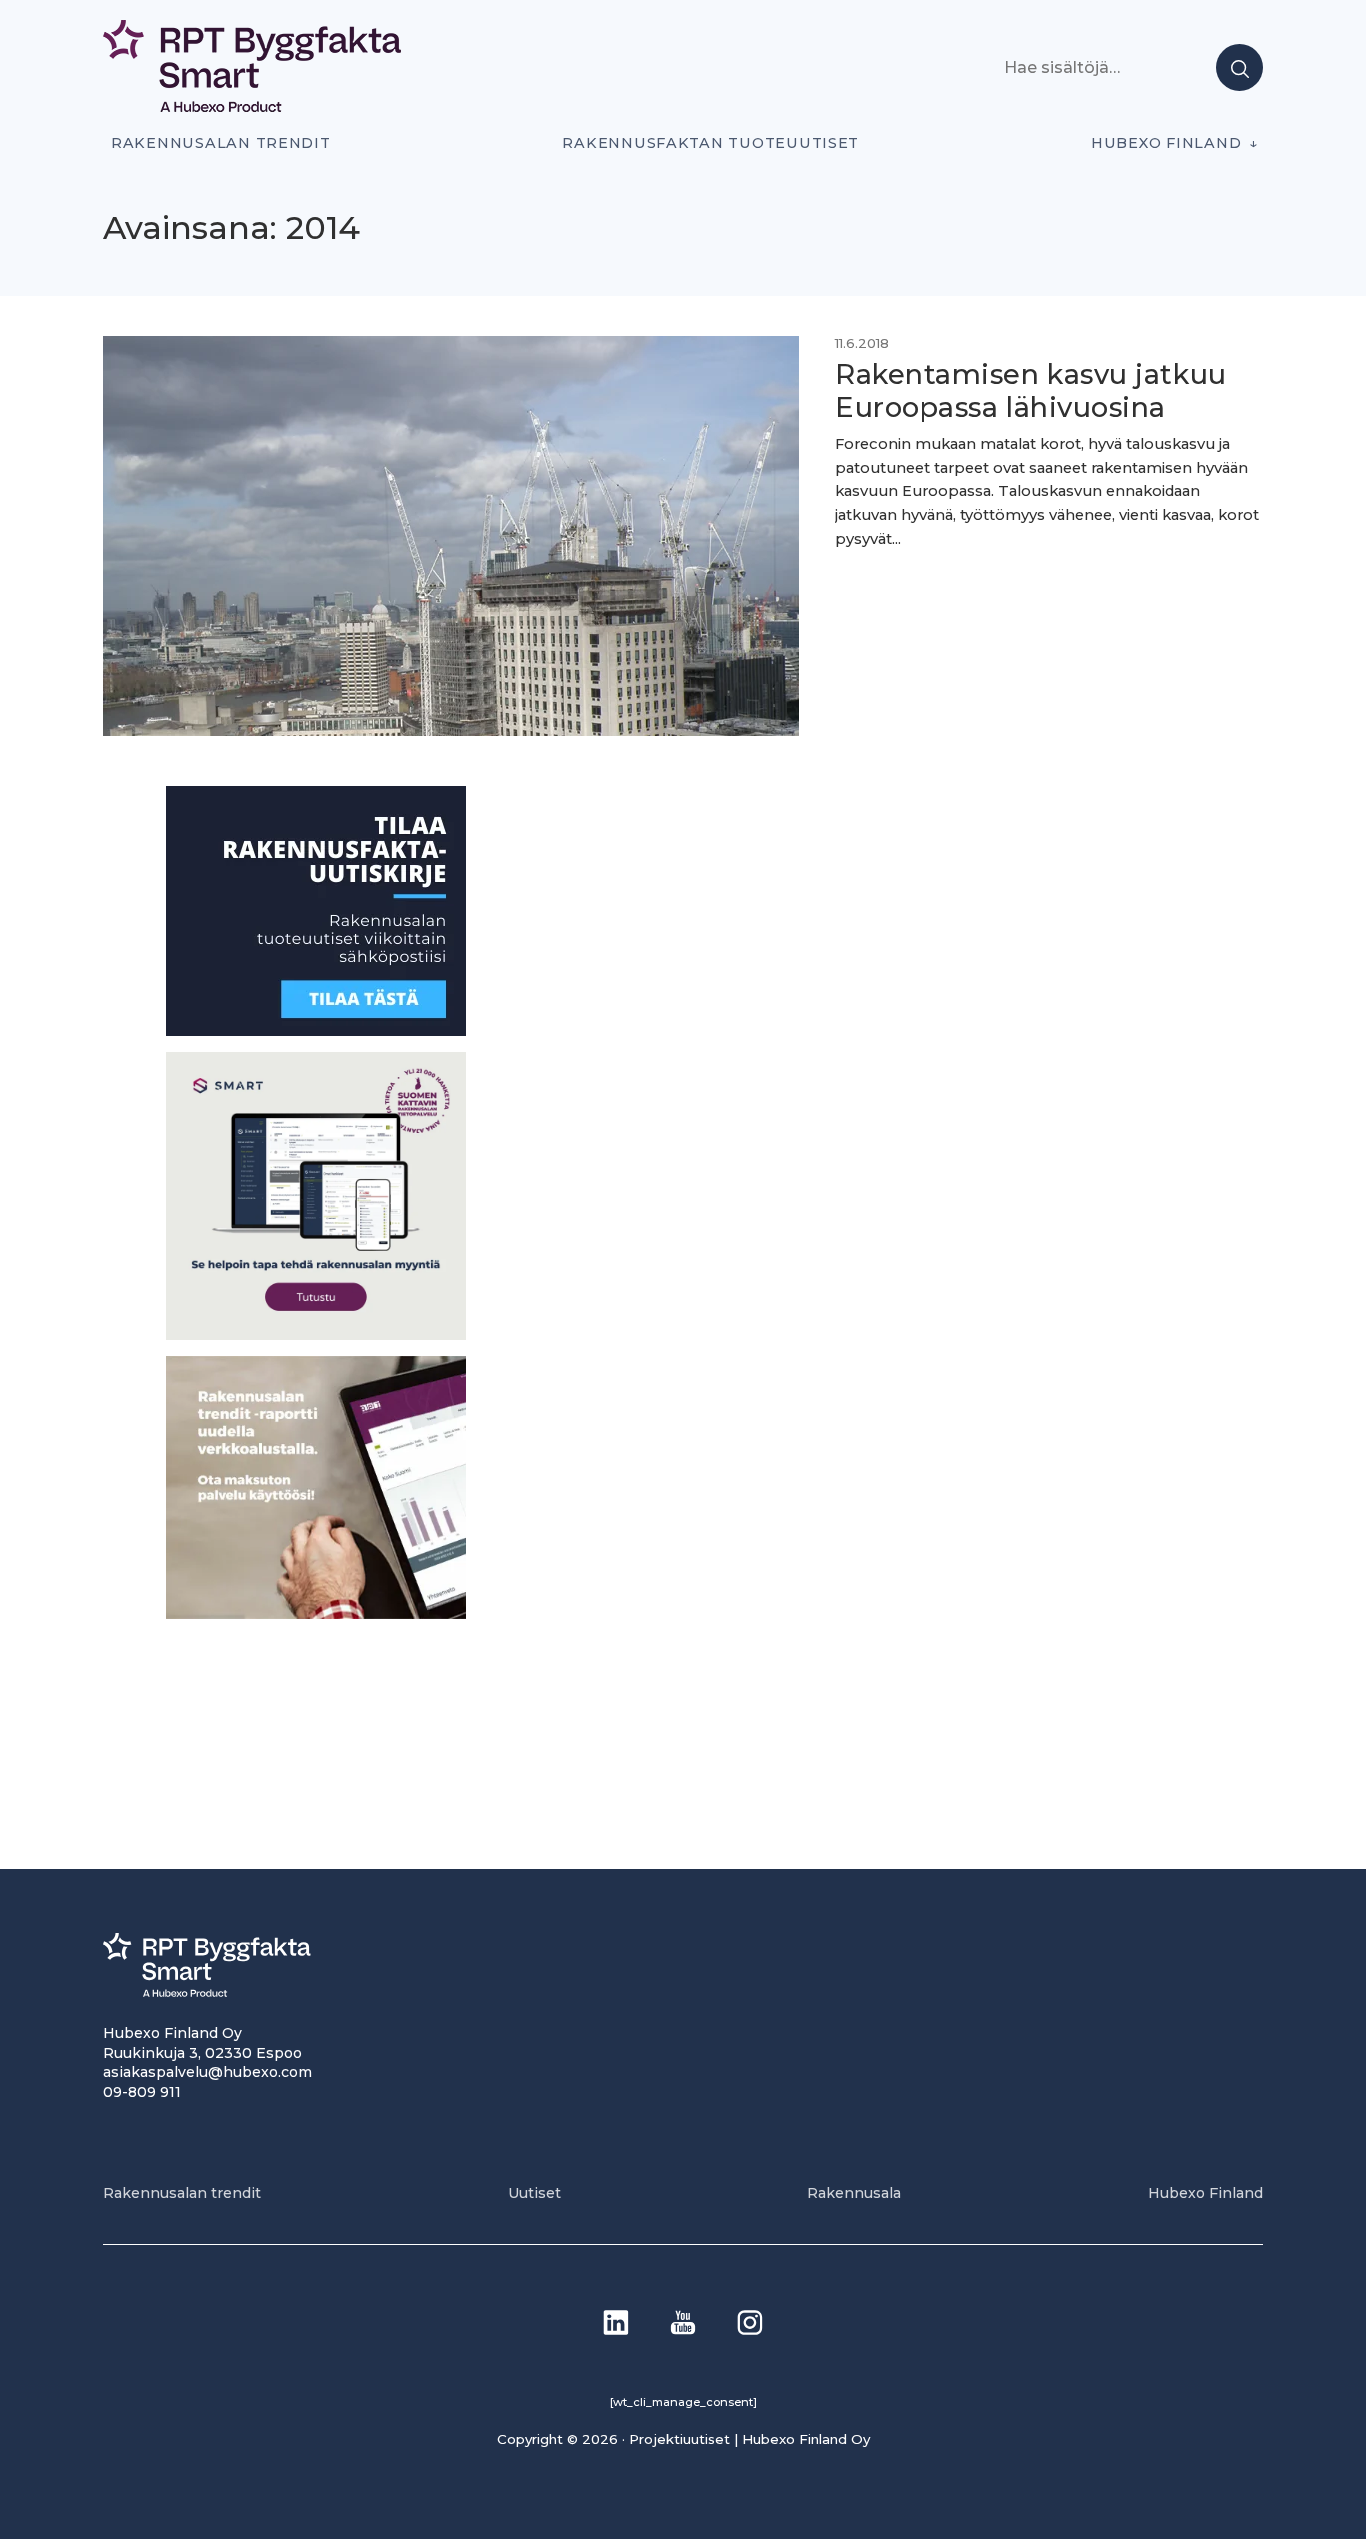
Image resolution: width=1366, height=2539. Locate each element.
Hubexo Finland (1166, 143)
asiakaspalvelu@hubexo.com (207, 2072)
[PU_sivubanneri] (316, 1612)
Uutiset (534, 2193)
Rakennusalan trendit (221, 143)
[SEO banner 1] (316, 1333)
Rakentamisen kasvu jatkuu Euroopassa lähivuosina (1031, 391)
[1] (316, 1030)
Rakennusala (854, 2193)
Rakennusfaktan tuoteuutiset (710, 143)
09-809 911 (142, 2092)
